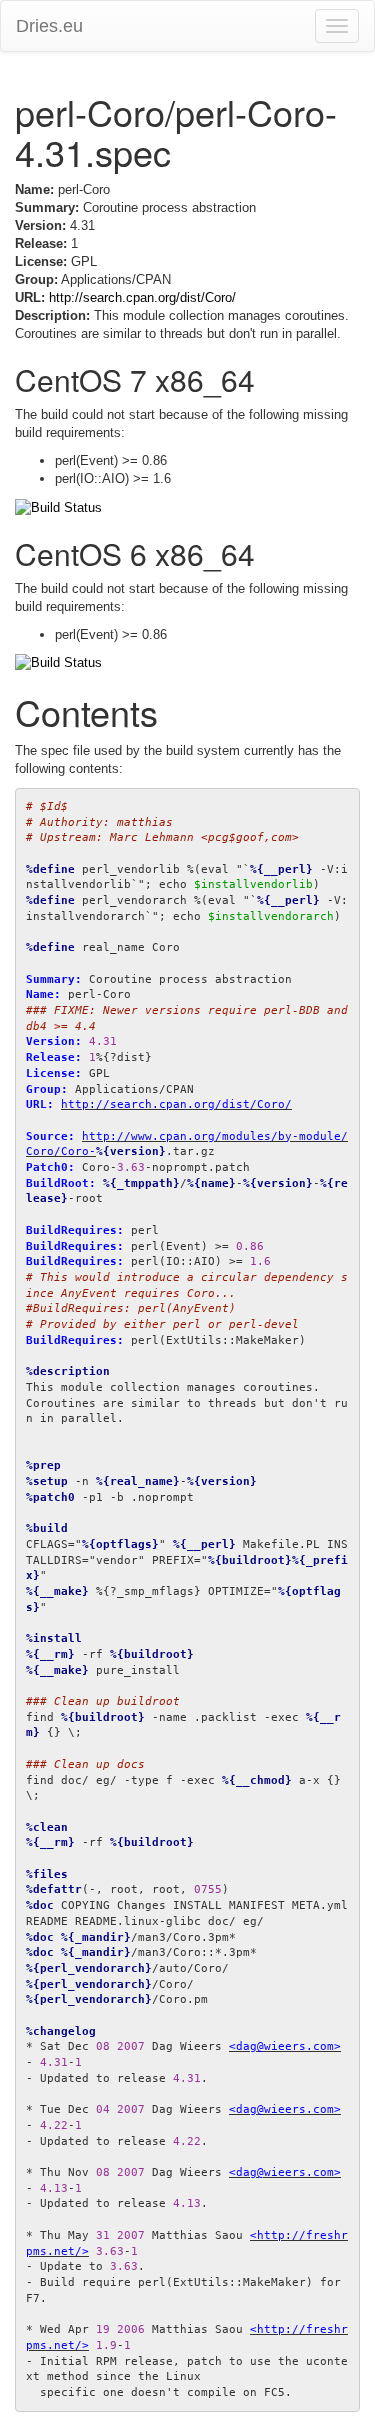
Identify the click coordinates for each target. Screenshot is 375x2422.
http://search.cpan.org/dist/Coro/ (142, 297)
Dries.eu (49, 26)
